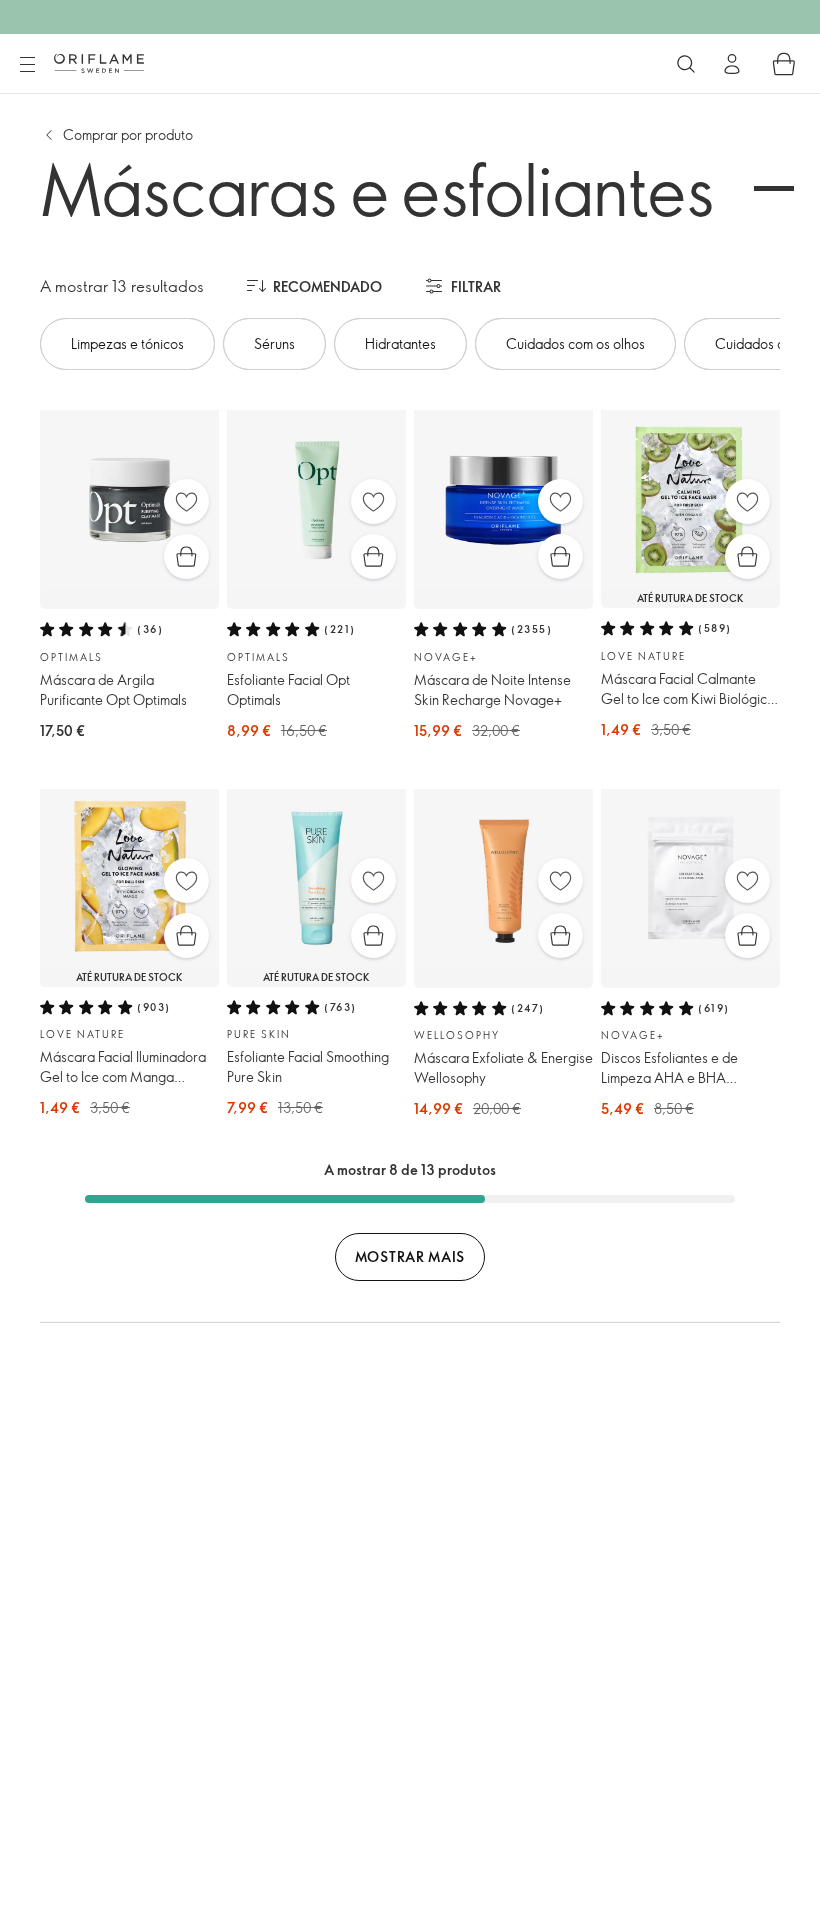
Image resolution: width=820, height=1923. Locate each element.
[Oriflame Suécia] (99, 63)
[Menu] (27, 65)
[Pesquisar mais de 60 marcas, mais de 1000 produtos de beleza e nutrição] (686, 64)
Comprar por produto (128, 134)
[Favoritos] (186, 501)
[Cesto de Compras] (784, 64)
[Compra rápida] (186, 556)
